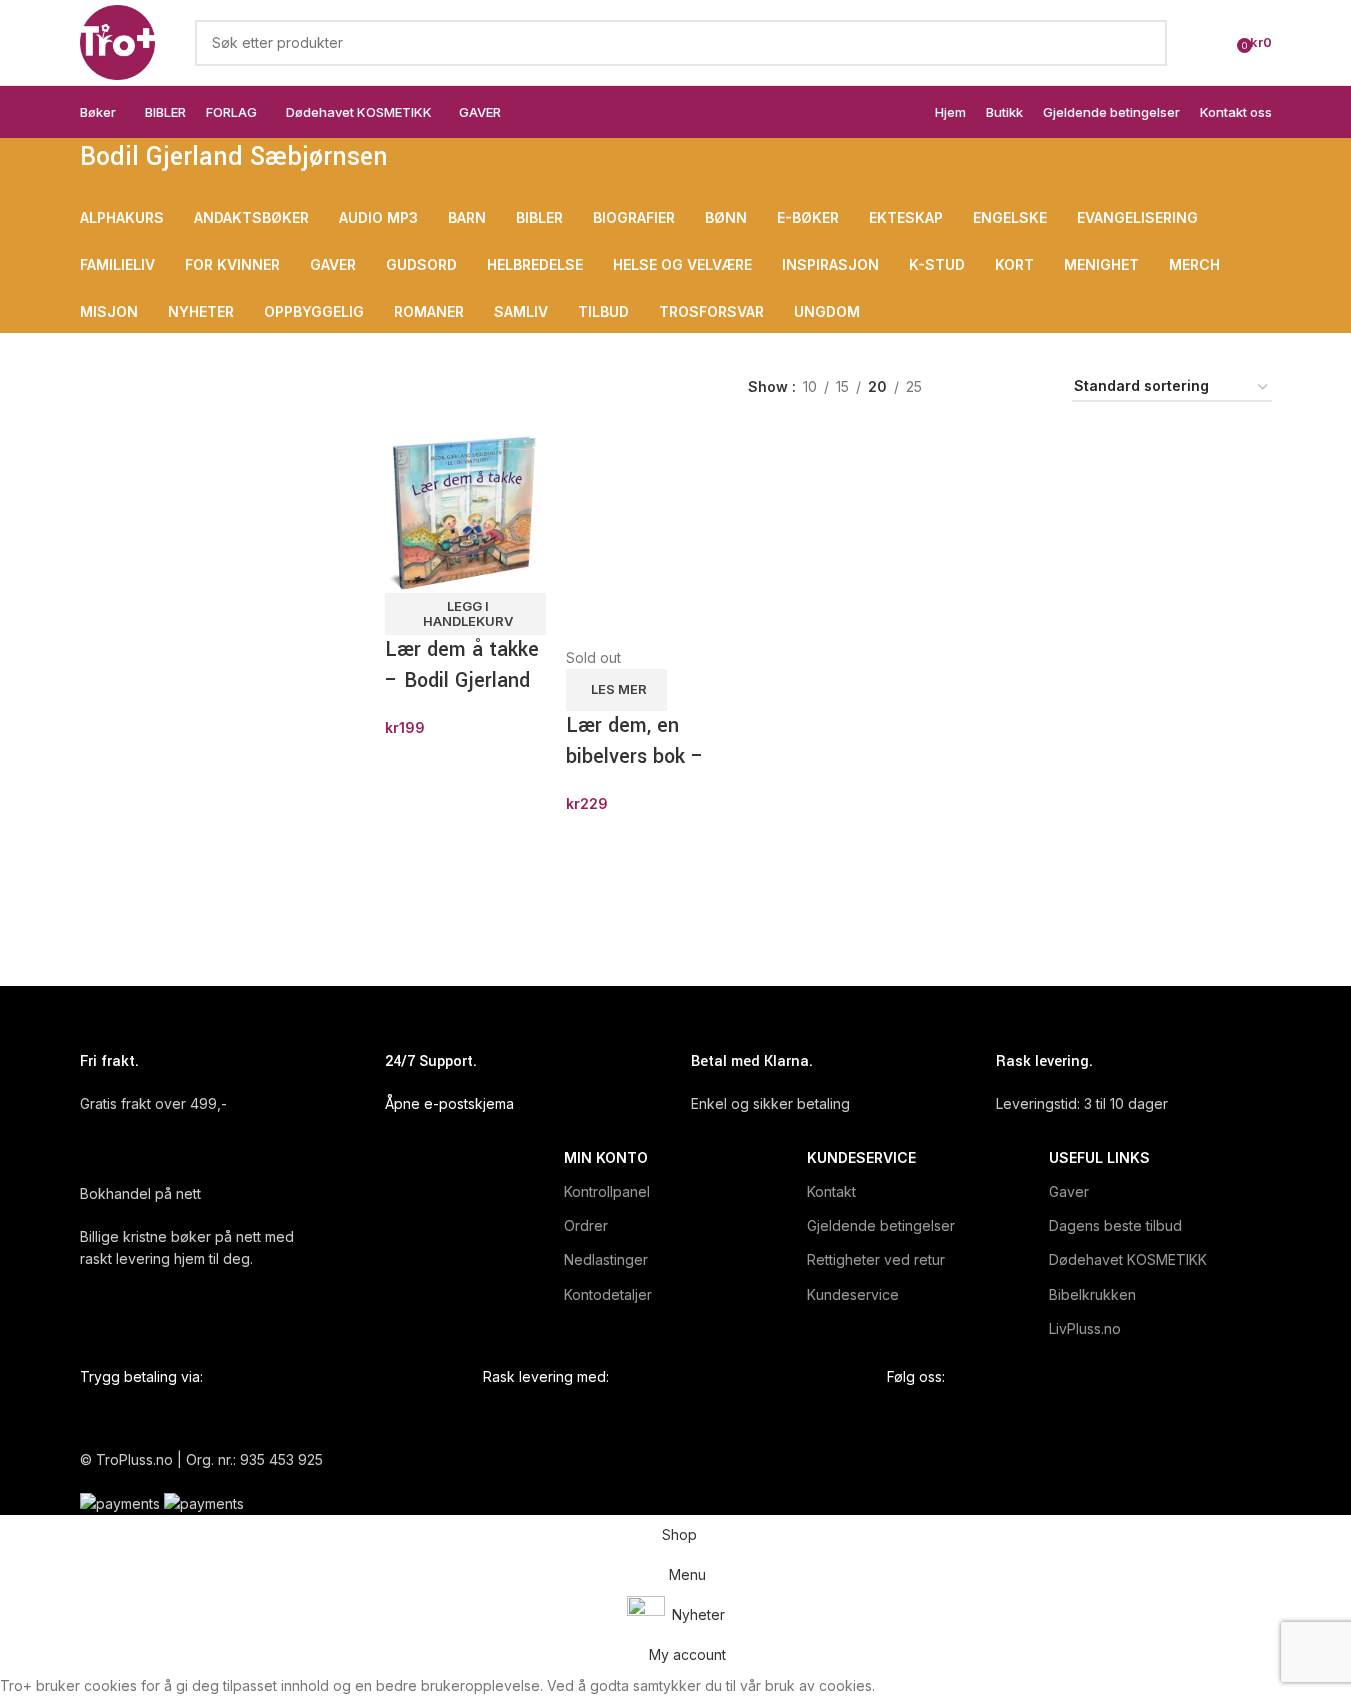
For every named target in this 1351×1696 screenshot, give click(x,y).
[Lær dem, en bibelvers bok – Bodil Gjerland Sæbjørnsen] (646, 537)
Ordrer (586, 1225)
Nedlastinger (606, 1259)
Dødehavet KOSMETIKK (1128, 1259)
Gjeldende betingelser (881, 1225)
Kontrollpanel (607, 1191)
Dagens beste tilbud (1115, 1225)
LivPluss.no (1085, 1328)
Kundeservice (861, 1157)
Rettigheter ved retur (876, 1259)
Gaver (1069, 1191)
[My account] (1215, 43)
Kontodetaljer (608, 1294)
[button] (465, 614)
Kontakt (831, 1191)
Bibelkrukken (1092, 1294)
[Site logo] (117, 40)
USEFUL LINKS (1099, 1157)
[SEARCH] (1144, 43)
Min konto (606, 1157)
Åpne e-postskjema (449, 1103)
